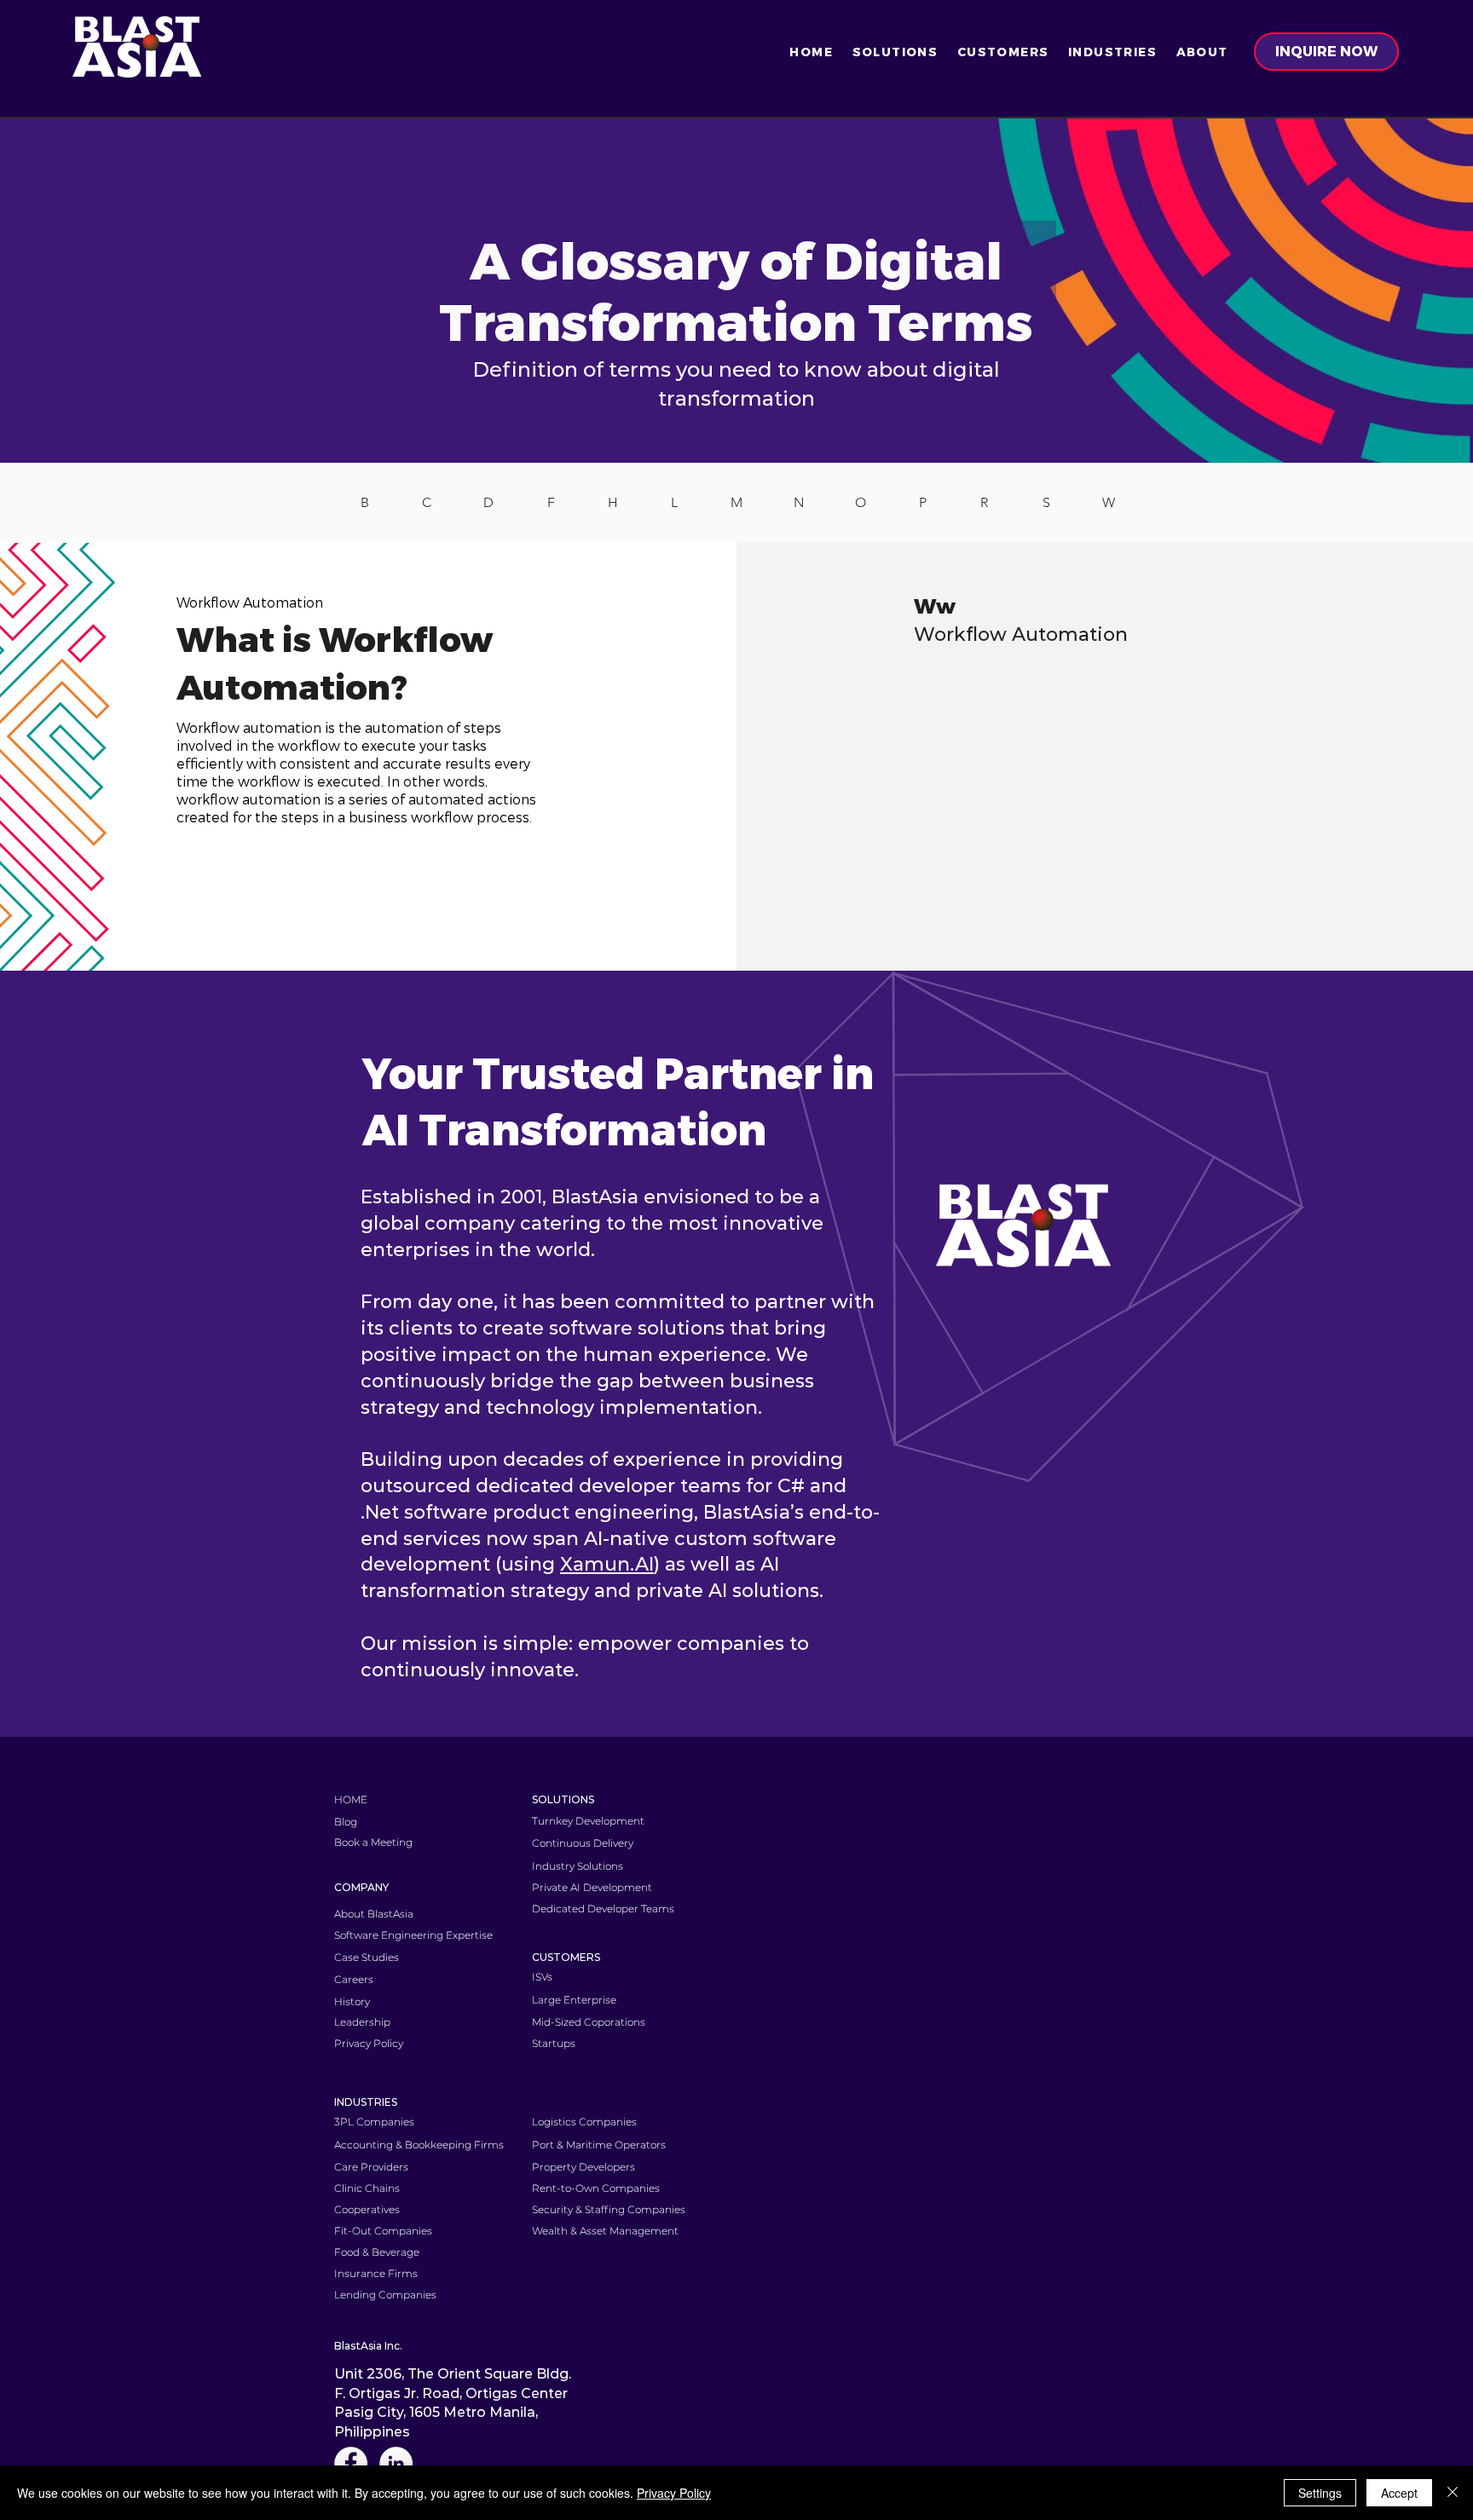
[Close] (1453, 2493)
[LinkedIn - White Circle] (396, 2463)
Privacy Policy (674, 2493)
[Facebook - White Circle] (351, 2463)
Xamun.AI (607, 1564)
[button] (895, 52)
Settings (1320, 2493)
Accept (1399, 2493)
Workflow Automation (1021, 634)
